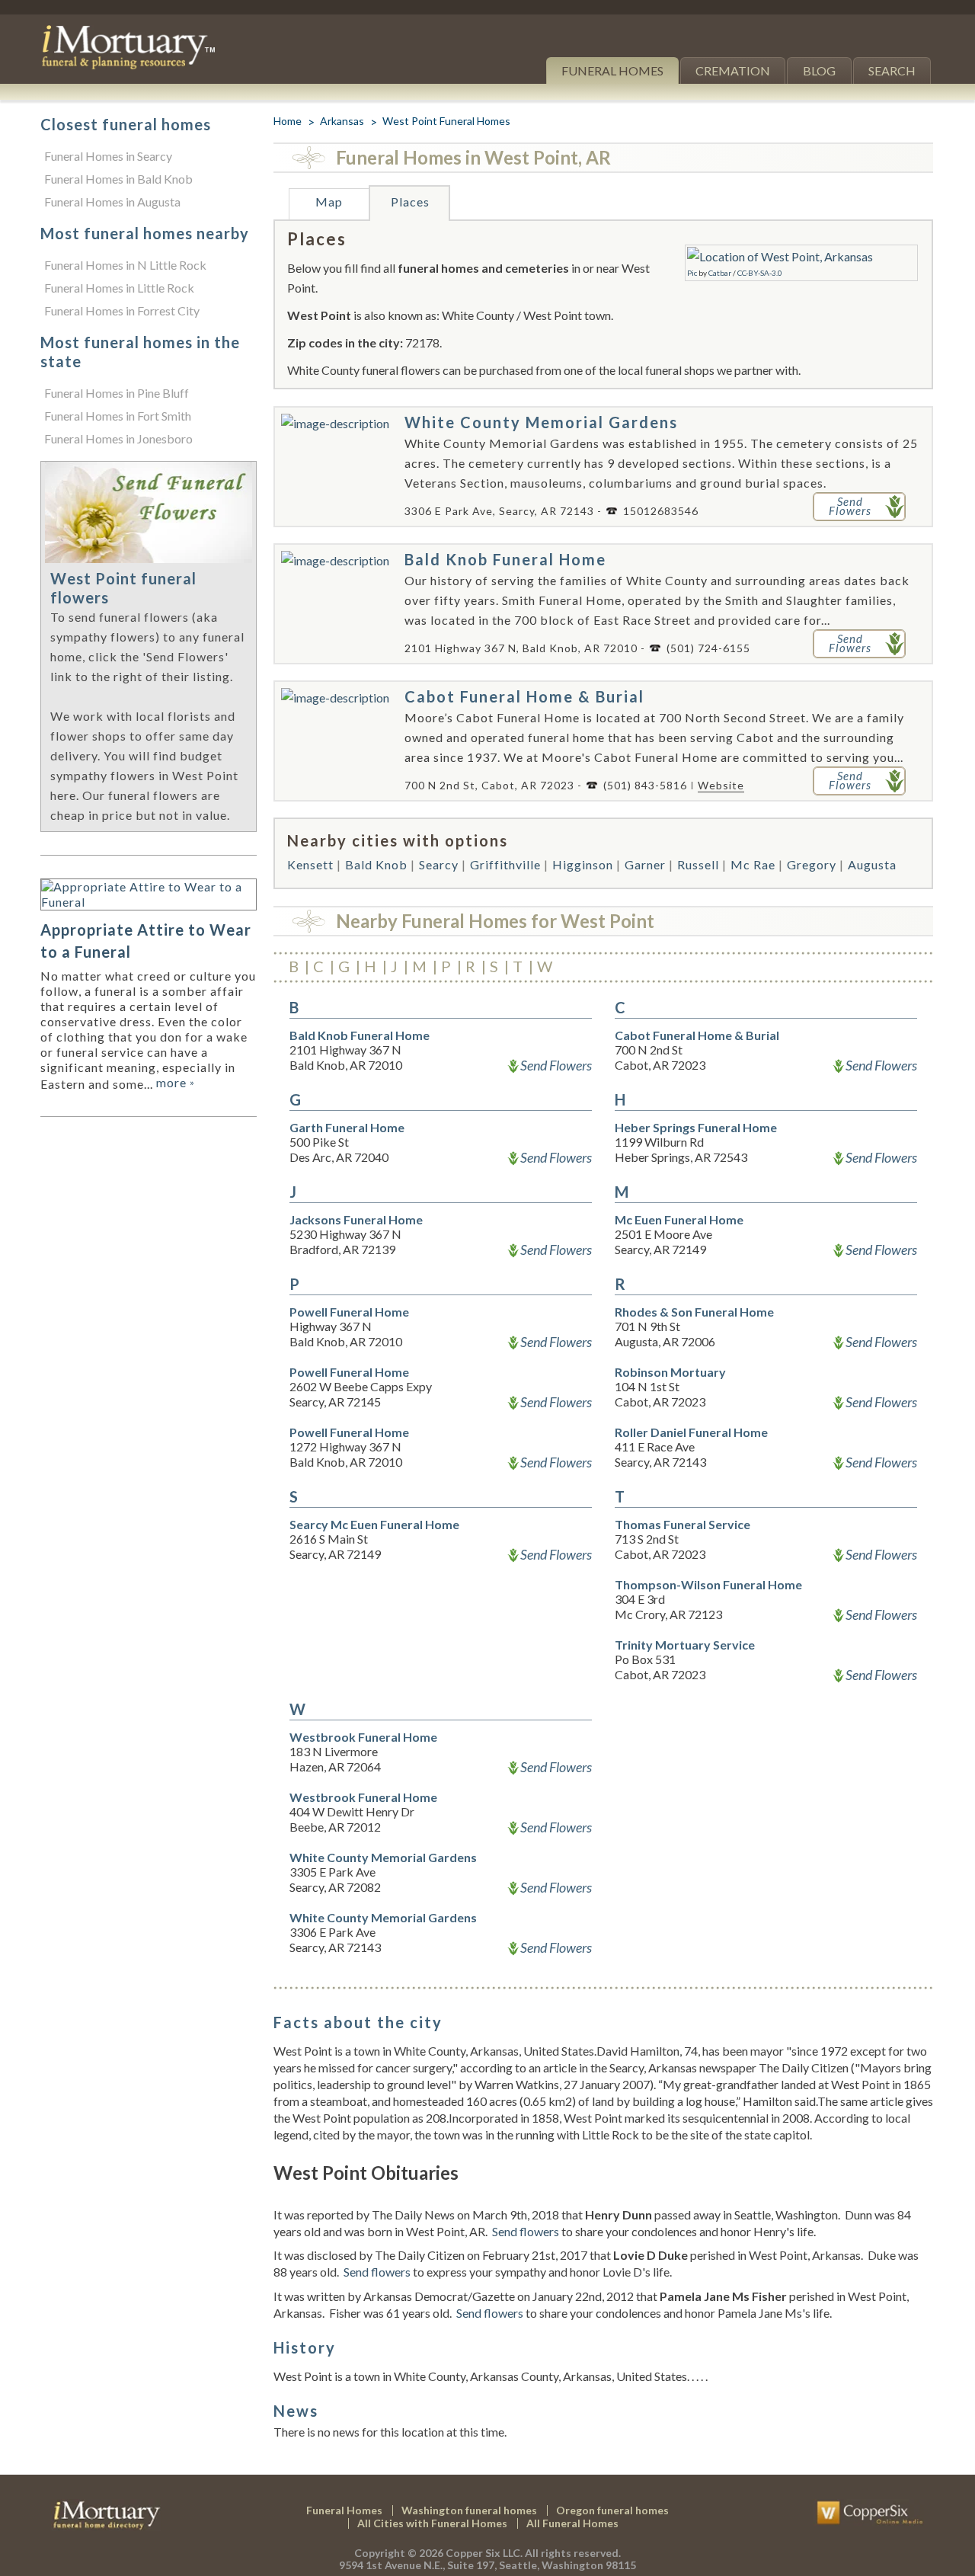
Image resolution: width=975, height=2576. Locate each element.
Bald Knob (376, 864)
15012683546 (661, 511)
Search (892, 70)
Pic (692, 273)
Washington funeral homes (469, 2510)
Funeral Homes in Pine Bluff (117, 393)
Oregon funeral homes (612, 2510)
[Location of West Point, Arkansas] (780, 256)
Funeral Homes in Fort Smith (118, 416)
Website (721, 785)
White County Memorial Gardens (541, 422)
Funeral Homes (612, 70)
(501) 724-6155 (708, 648)
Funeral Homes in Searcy (108, 156)
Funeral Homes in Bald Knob (118, 179)
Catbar (720, 273)
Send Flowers (556, 1065)
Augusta (872, 864)
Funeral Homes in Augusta (112, 202)
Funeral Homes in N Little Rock (125, 265)
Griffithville (505, 864)
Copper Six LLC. (484, 2553)
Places (410, 202)
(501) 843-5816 (645, 785)
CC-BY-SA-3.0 (760, 273)
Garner (645, 864)
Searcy (439, 864)
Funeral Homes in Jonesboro (118, 438)
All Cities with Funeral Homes (432, 2523)
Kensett (310, 864)
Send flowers (526, 2231)
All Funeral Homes (572, 2523)
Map (329, 202)
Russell (698, 864)
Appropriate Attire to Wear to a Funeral (146, 941)
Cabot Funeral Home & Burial (524, 696)
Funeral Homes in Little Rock (119, 288)
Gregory (812, 864)
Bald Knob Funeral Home (505, 559)
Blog (819, 70)
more (176, 1082)
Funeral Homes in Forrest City (122, 310)
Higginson (583, 864)
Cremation (733, 70)
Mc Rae (753, 864)
